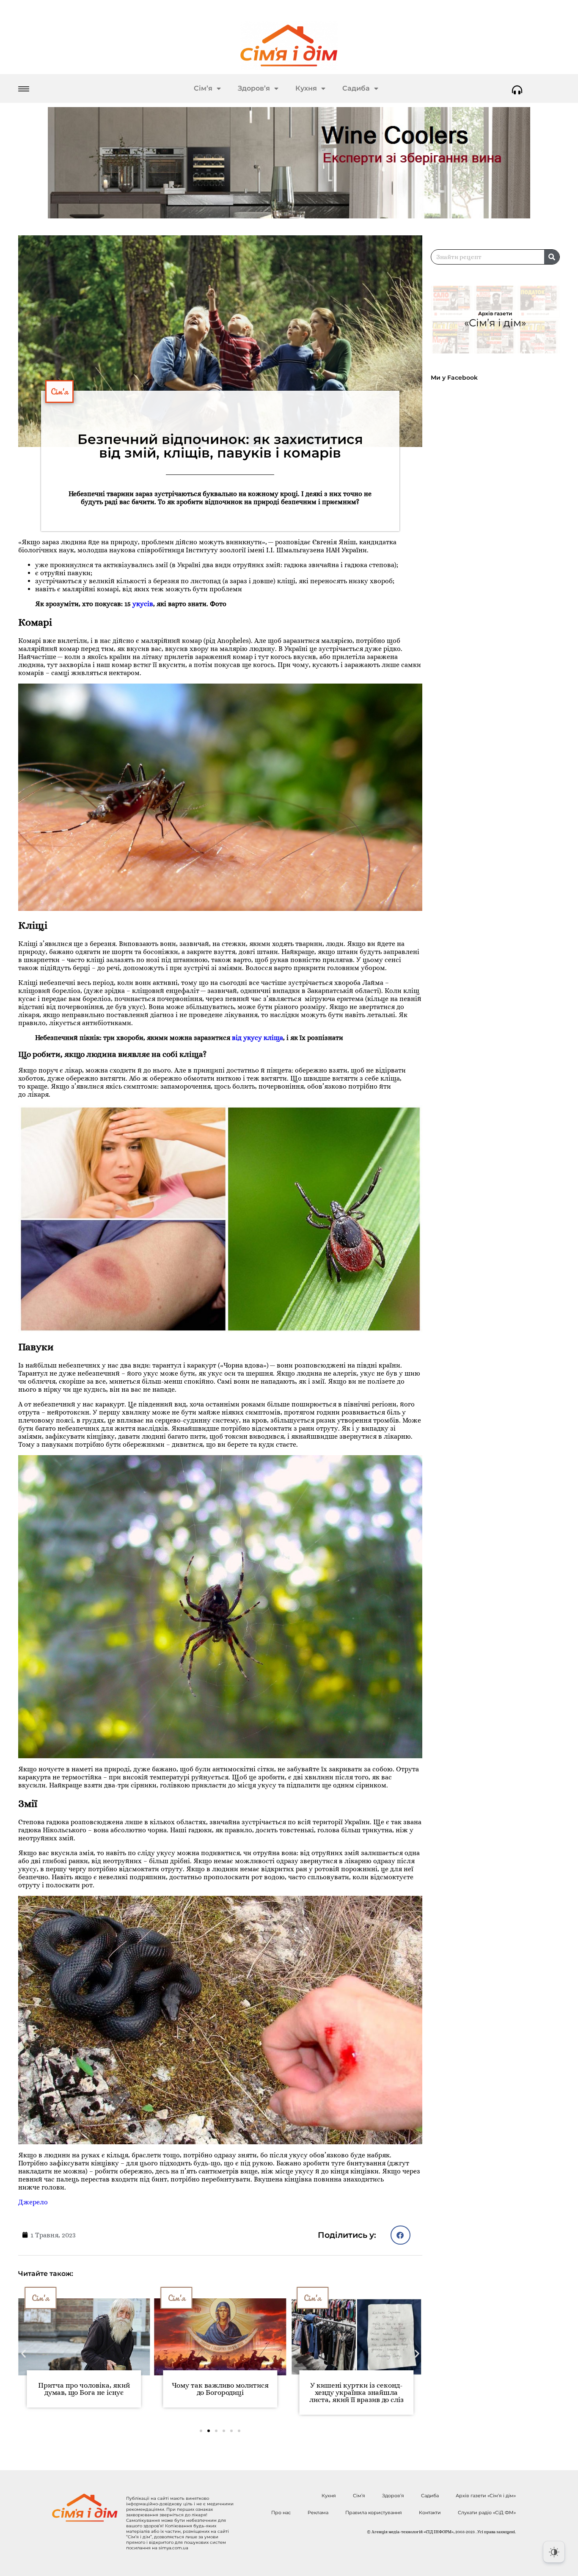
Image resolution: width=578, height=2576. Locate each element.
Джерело (33, 2202)
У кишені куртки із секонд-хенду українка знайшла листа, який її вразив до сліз (220, 2393)
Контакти (430, 2513)
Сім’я (203, 88)
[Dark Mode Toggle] (554, 2552)
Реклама (318, 2513)
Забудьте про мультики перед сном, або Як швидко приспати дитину (356, 2393)
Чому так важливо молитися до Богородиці (84, 2389)
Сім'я (59, 392)
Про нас (281, 2513)
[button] (400, 2235)
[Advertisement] (499, 617)
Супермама (321, 2298)
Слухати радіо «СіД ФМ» (487, 2513)
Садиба (356, 88)
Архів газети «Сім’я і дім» (486, 2496)
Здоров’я (254, 88)
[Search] (552, 257)
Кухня (306, 88)
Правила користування (374, 2513)
